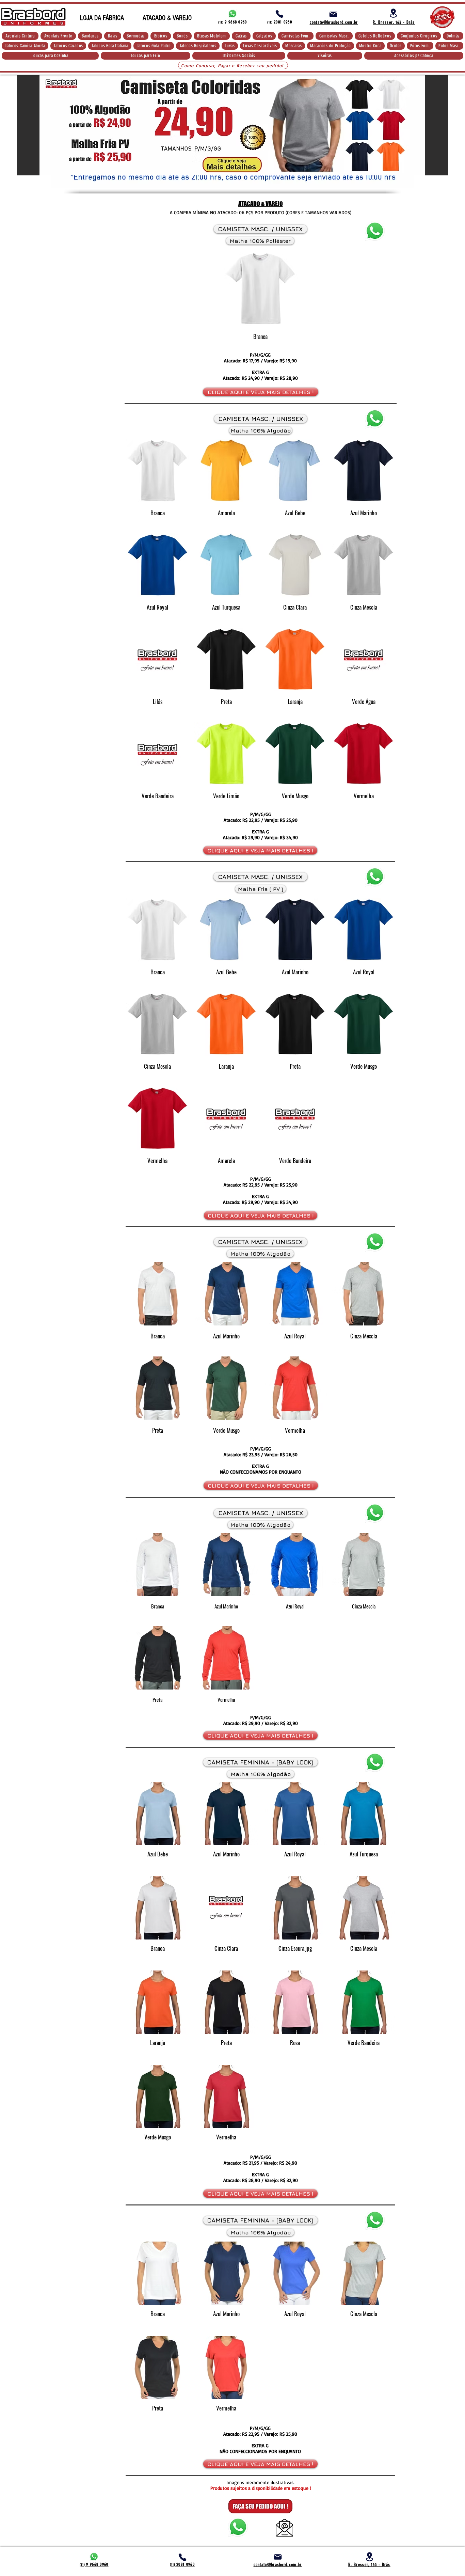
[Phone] (279, 14)
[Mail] (333, 14)
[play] (400, 183)
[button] (20, 36)
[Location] (393, 13)
